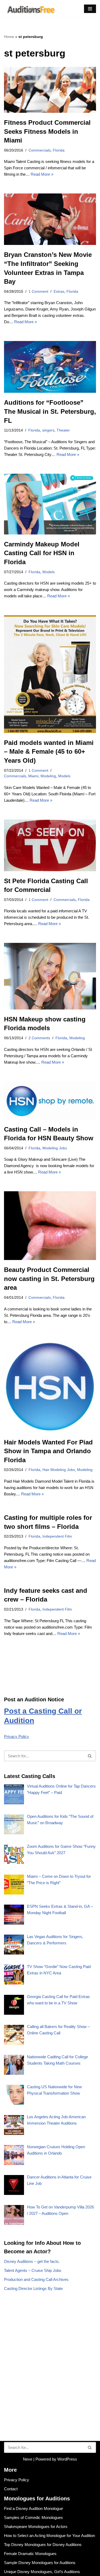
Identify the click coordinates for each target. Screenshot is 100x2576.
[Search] (90, 1756)
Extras (59, 292)
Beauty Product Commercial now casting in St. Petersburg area (49, 1279)
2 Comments (39, 1038)
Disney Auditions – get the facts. (32, 2261)
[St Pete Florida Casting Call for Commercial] (50, 845)
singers (48, 430)
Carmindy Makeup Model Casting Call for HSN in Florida (42, 553)
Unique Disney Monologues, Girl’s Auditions (42, 2572)
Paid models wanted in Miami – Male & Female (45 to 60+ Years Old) (49, 752)
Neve (28, 2459)
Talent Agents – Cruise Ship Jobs (33, 2270)
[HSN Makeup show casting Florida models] (50, 976)
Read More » (42, 174)
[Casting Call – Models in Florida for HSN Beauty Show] (50, 1101)
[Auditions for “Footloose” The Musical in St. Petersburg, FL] (50, 367)
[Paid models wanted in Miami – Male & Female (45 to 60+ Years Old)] (50, 674)
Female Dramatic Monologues (30, 2554)
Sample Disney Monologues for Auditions (40, 2563)
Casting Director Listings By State (33, 2288)
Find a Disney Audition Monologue (33, 2508)
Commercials (40, 150)
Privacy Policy (17, 1736)
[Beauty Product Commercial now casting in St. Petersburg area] (50, 1226)
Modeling (48, 776)
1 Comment (38, 292)
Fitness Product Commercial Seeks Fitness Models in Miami (47, 131)
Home (9, 37)
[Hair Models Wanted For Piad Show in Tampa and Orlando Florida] (50, 1387)
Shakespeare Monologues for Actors (36, 2527)
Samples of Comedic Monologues (33, 2517)
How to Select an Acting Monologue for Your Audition (49, 2536)
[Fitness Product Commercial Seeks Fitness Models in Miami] (50, 90)
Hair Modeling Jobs (59, 1470)
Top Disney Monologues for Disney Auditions (43, 2545)
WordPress (67, 2459)
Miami (33, 776)
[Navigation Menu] (90, 9)
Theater (63, 430)
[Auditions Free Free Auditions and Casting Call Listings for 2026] (30, 9)
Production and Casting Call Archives (36, 2279)
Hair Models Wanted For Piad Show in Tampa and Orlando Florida (48, 1451)
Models (49, 572)
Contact (11, 2489)
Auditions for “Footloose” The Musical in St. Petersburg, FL (50, 411)
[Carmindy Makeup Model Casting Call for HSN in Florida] (50, 504)
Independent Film (57, 1536)
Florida (59, 150)
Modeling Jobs (55, 1148)
